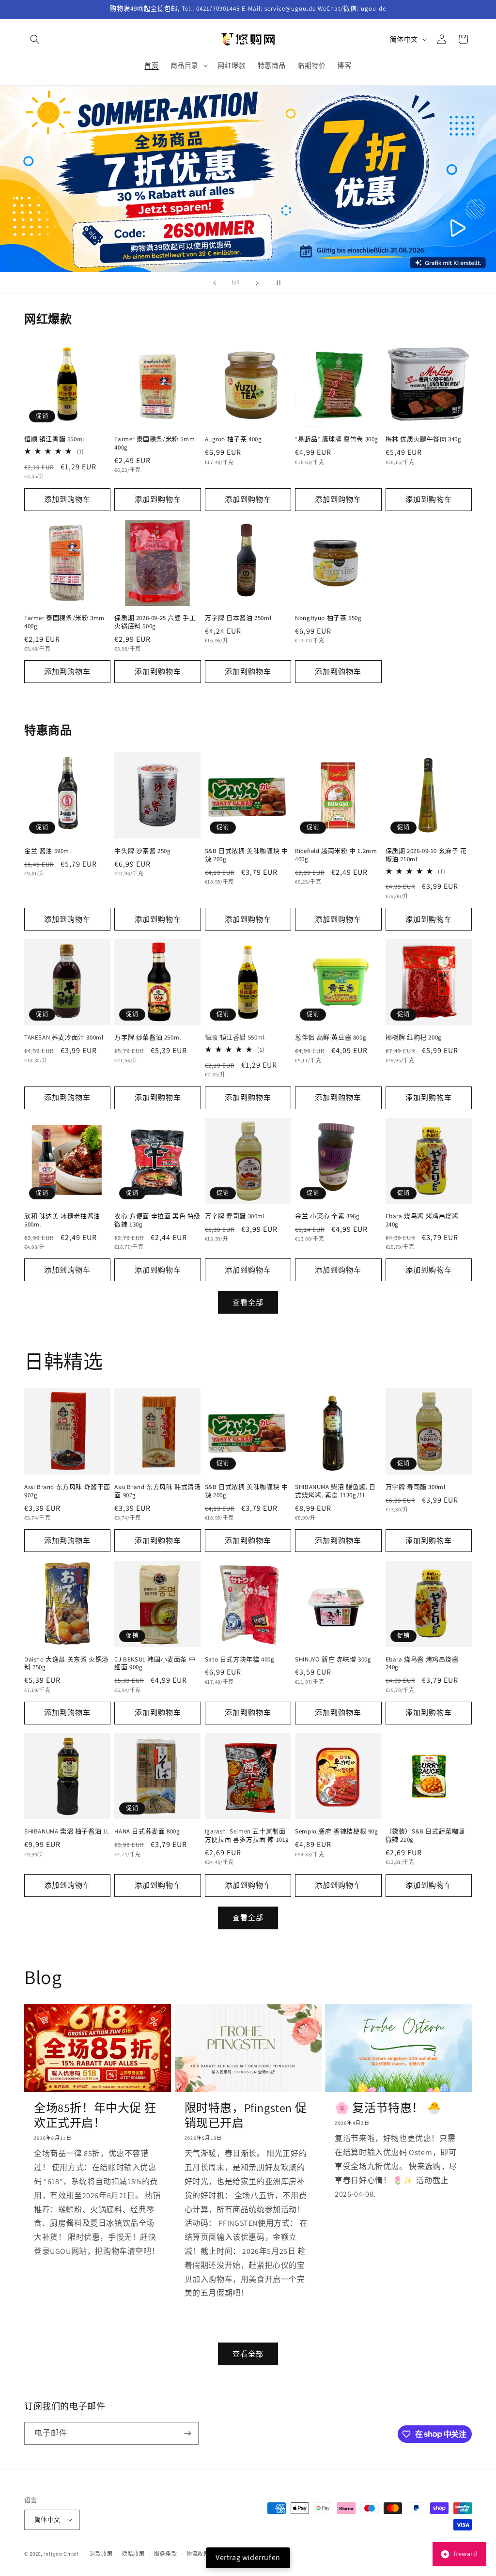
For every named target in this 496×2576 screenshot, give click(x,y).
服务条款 (165, 2554)
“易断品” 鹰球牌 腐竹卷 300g (337, 439)
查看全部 (248, 1302)
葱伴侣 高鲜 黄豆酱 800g (331, 1038)
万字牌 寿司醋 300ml (235, 1216)
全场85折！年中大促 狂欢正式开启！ (95, 2115)
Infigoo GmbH (62, 2554)
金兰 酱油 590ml (48, 851)
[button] (35, 39)
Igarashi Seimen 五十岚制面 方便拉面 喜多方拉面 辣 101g (247, 1836)
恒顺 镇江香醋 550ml (54, 439)
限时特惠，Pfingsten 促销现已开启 (246, 2115)
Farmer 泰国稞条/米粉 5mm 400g (155, 443)
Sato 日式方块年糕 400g (240, 1660)
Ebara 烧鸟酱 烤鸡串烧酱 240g (422, 1220)
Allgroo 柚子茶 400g (233, 439)
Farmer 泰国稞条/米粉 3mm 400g (64, 622)
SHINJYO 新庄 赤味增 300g (333, 1660)
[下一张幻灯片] (257, 283)
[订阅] (187, 2433)
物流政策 (198, 2554)
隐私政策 (133, 2554)
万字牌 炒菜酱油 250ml (147, 1038)
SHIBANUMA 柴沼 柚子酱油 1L (67, 1831)
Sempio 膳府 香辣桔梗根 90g (336, 1831)
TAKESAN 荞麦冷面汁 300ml (64, 1038)
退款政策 (101, 2554)
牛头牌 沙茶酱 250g (142, 851)
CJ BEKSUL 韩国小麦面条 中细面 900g (155, 1664)
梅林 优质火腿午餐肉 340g (424, 439)
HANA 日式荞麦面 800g (147, 1831)
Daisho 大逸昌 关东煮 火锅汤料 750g (66, 1664)
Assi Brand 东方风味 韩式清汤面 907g (157, 1491)
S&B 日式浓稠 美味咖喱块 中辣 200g (247, 855)
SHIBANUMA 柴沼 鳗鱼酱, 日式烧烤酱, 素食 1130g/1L (335, 1491)
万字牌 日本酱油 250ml (238, 618)
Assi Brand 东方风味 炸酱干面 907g (67, 1491)
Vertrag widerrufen (248, 2557)
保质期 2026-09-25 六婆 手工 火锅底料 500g (155, 622)
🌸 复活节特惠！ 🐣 (388, 2108)
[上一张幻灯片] (215, 283)
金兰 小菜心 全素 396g (327, 1216)
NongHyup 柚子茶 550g (328, 618)
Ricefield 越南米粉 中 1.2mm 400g (336, 855)
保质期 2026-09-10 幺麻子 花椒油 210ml (426, 855)
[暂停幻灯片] (281, 283)
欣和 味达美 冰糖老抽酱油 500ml (62, 1220)
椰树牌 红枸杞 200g (414, 1038)
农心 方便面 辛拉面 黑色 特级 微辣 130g (157, 1220)
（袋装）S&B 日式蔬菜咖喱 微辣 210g (425, 1836)
